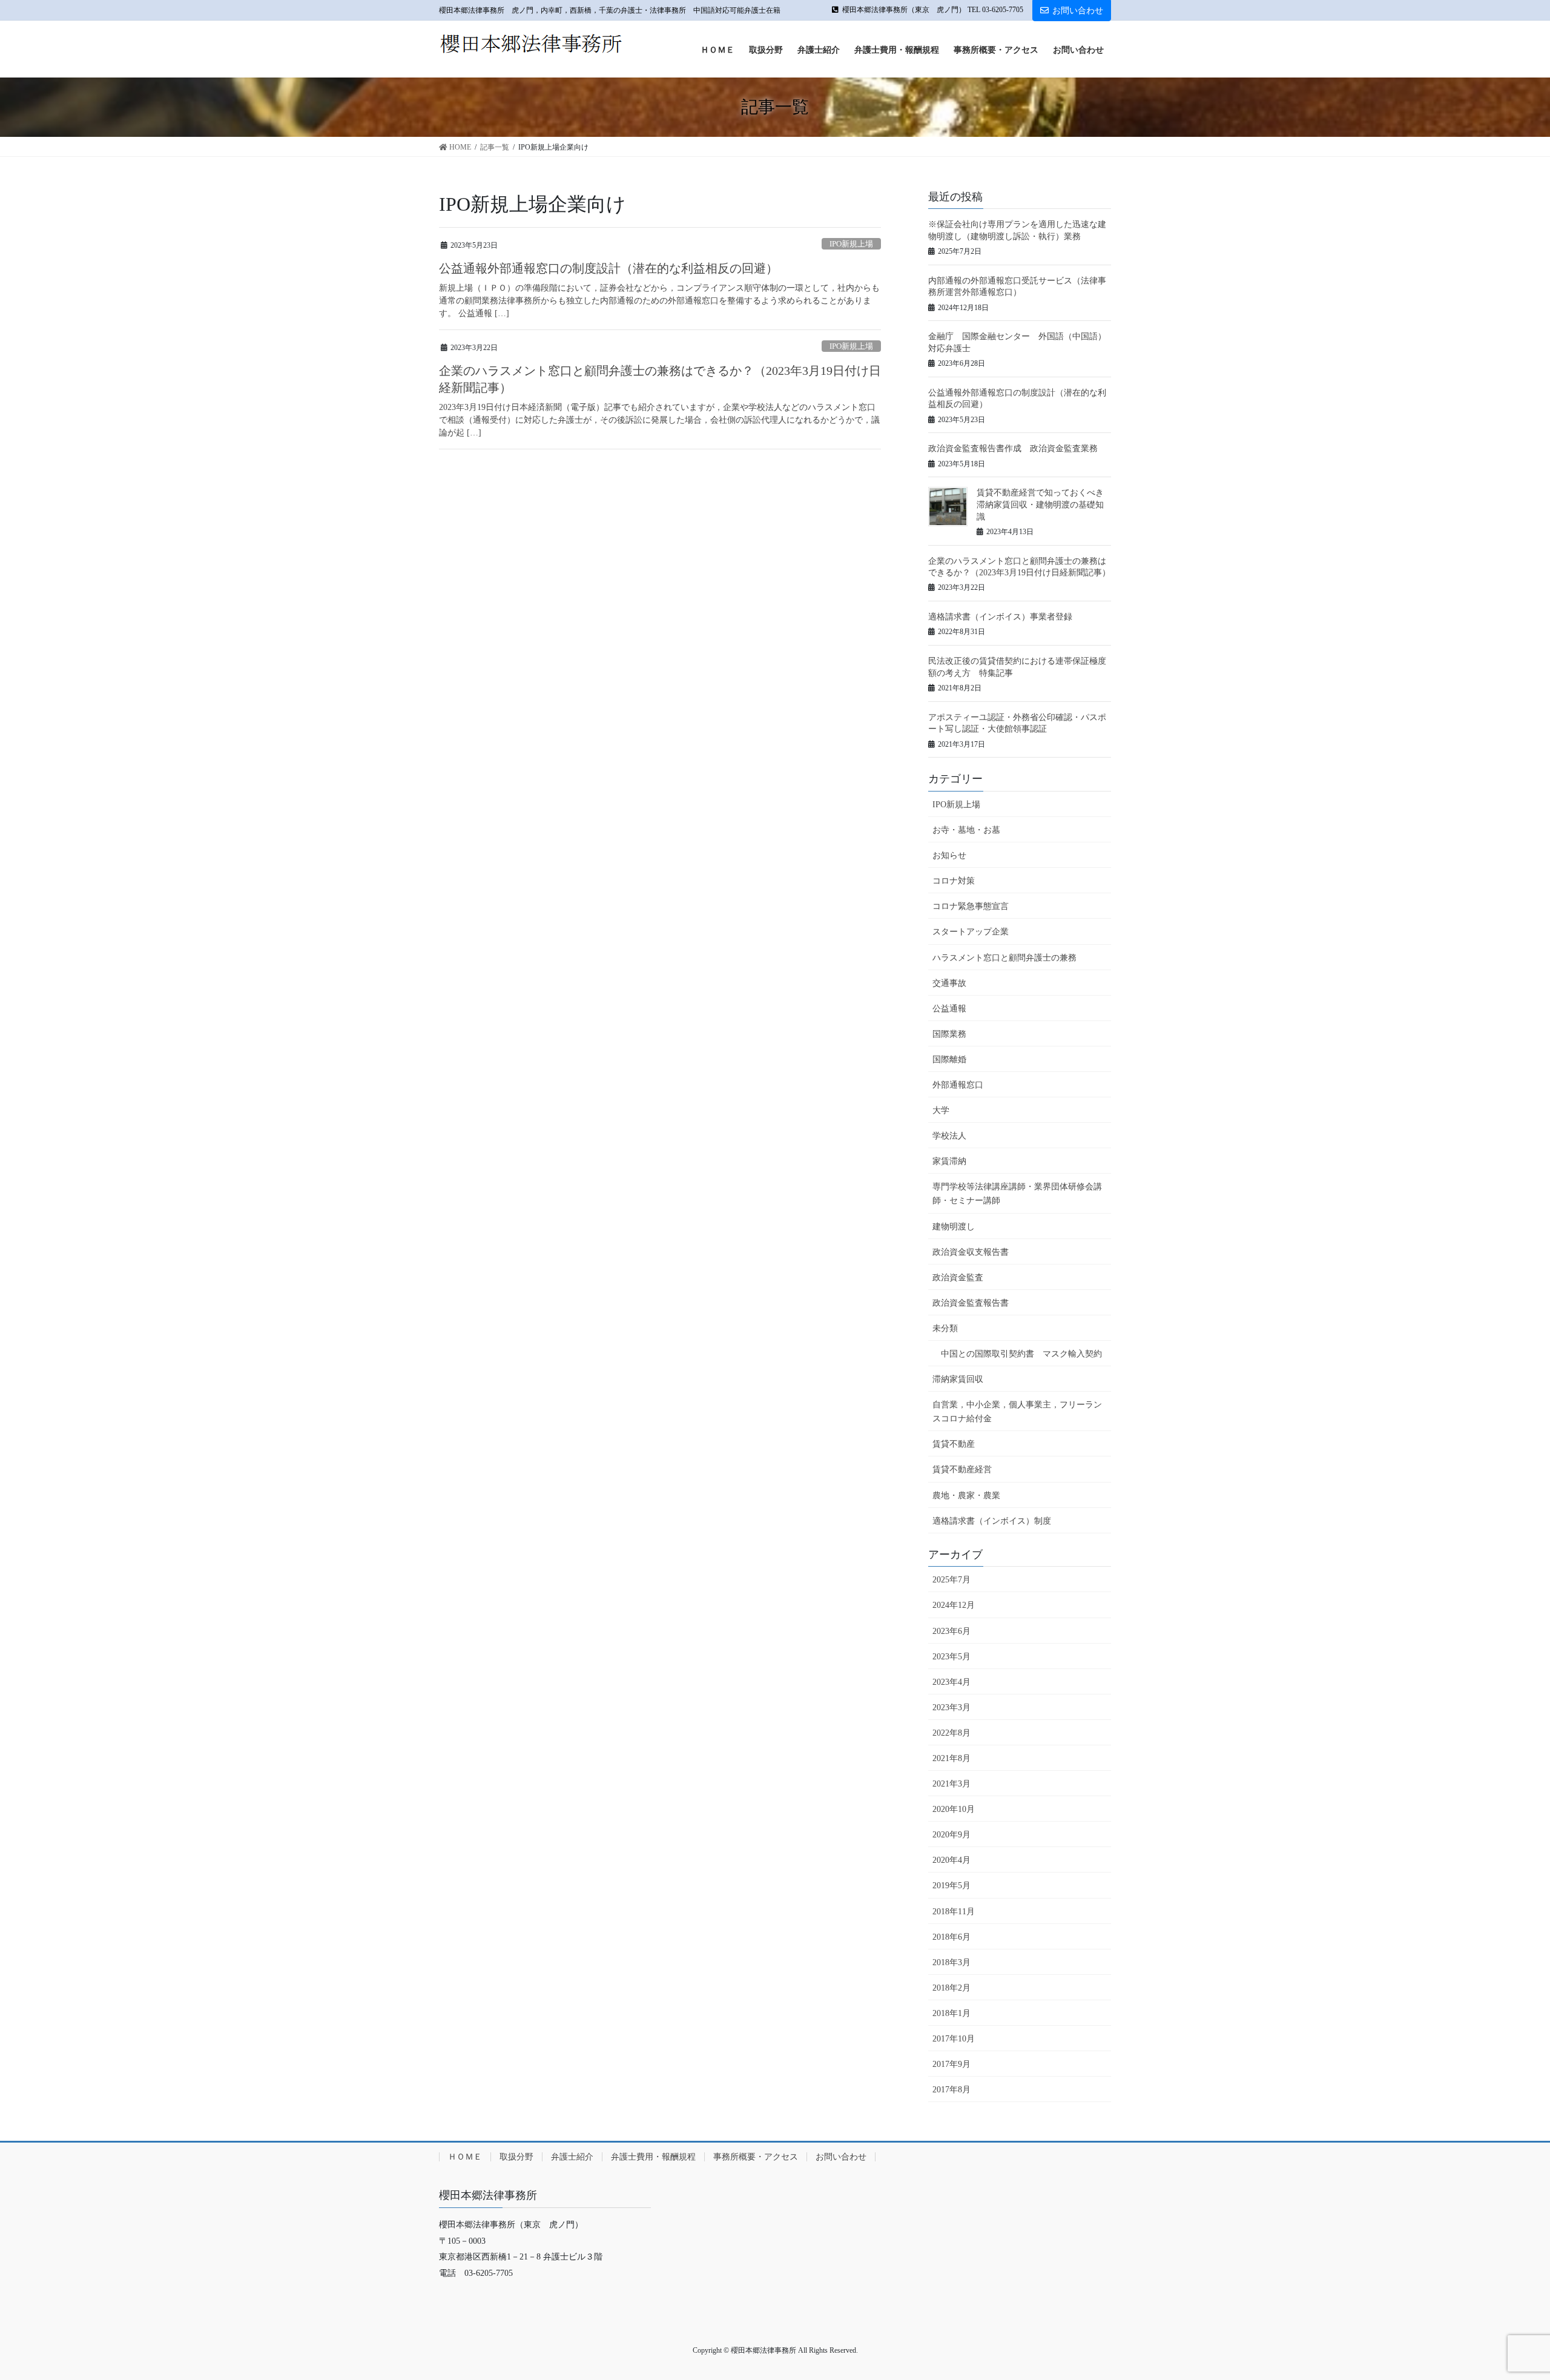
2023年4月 (951, 1682)
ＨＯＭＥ (465, 2157)
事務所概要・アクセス (756, 2157)
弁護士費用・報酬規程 (653, 2157)
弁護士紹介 (572, 2157)
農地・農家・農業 (966, 1496)
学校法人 (949, 1136)
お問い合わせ (1078, 11)
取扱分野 (516, 2157)
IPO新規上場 (851, 244)
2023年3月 (951, 1707)
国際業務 (949, 1034)
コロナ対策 (954, 881)
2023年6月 (951, 1631)
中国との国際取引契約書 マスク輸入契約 (1021, 1354)
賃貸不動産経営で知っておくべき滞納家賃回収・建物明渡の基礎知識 (1040, 504)
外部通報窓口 (958, 1085)
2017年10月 (954, 2039)
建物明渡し (954, 1227)
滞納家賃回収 (958, 1379)
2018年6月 (951, 1937)
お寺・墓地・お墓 (966, 830)
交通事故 (949, 983)
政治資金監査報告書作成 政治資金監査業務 (1013, 448)
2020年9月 (951, 1835)
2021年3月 (951, 1784)
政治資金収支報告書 (971, 1252)
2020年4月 (951, 1860)
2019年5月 (951, 1886)
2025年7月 (951, 1580)
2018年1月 (951, 2013)
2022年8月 (951, 1733)
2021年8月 (951, 1758)
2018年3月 (951, 1962)
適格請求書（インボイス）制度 (992, 1521)
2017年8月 (951, 2090)
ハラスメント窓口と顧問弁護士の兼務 (1004, 958)
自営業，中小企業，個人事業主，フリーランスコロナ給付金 (1017, 1412)
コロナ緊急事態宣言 (971, 906)
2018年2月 (951, 1988)
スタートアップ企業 (971, 932)
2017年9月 (951, 2064)
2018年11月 (954, 1912)
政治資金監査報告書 (971, 1303)
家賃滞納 (949, 1161)
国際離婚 (949, 1059)
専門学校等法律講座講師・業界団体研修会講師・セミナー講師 (1017, 1194)
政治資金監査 (958, 1278)
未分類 (945, 1328)
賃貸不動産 (954, 1444)
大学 (941, 1110)
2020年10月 (954, 1809)
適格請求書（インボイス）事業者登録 (1000, 617)
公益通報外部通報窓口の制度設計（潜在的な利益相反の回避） (608, 268)
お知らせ (949, 855)
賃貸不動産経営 (962, 1469)
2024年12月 (954, 1605)
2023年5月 (951, 1657)
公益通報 (949, 1009)
